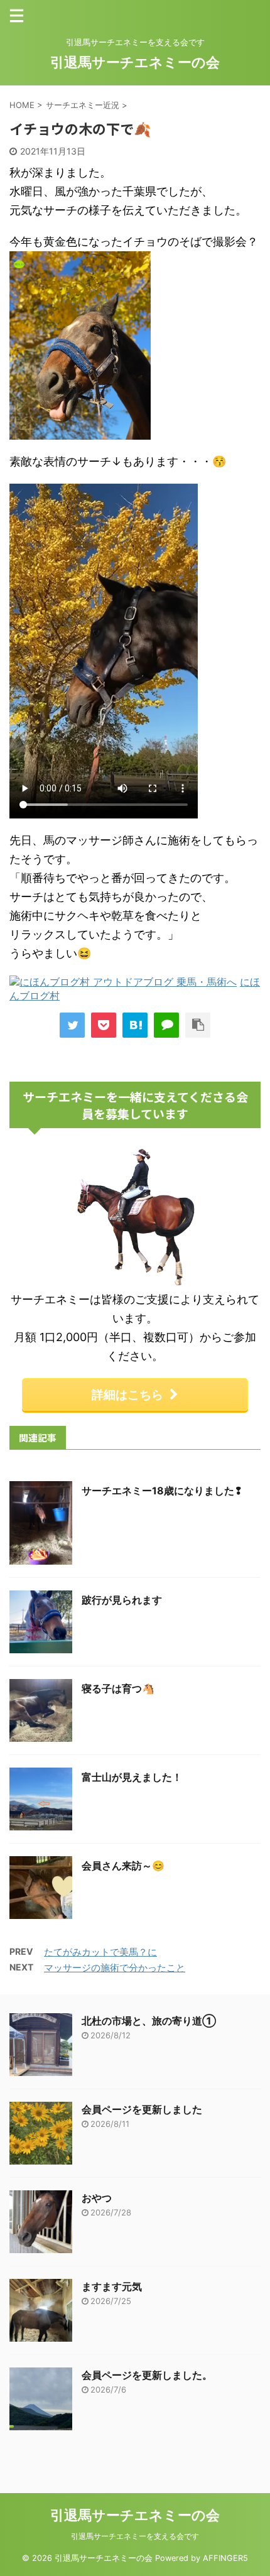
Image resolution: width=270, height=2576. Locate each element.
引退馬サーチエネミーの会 (135, 62)
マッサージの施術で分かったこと (115, 1968)
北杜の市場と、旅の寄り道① (149, 2021)
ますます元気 (112, 2286)
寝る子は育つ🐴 (118, 1688)
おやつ (97, 2198)
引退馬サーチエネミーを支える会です (135, 2536)
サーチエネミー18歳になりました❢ (162, 1491)
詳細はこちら (127, 1394)
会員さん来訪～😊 (123, 1866)
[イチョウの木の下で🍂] (135, 1025)
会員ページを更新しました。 (147, 2375)
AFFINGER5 (225, 2558)
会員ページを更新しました (142, 2109)
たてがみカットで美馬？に (100, 1952)
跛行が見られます (122, 1600)
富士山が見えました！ (132, 1777)
